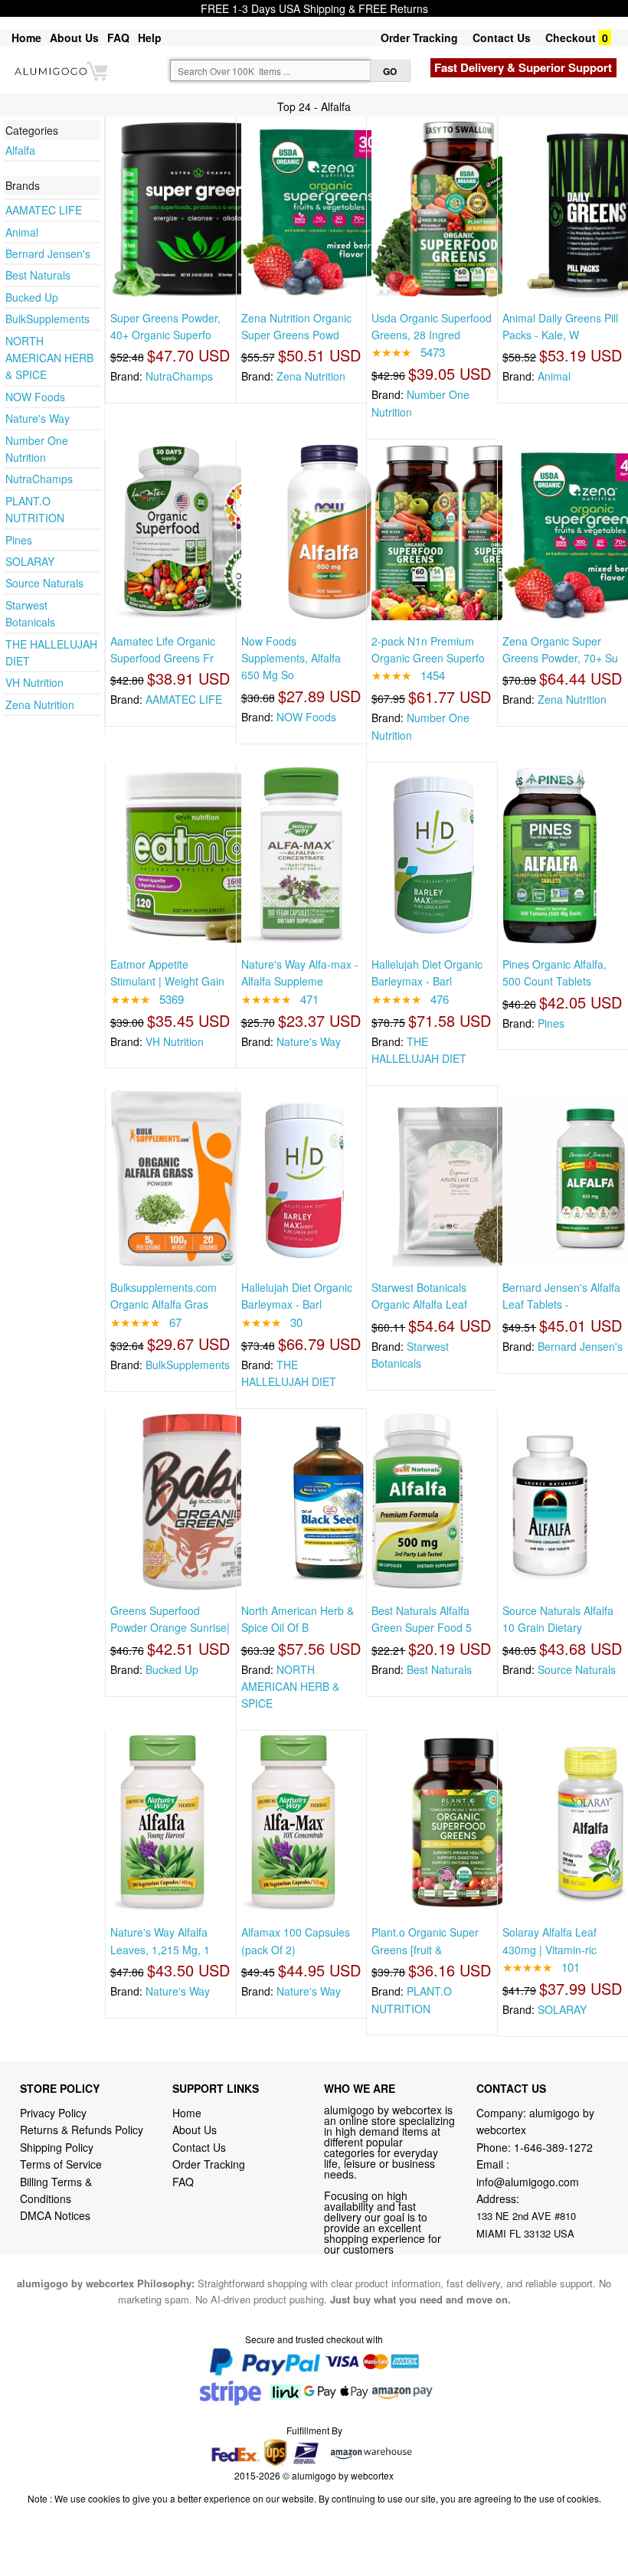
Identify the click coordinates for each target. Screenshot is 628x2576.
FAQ (118, 38)
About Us (74, 38)
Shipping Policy (58, 2147)
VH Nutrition (34, 682)
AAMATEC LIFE (44, 210)
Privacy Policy (53, 2113)
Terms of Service (61, 2164)
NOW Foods (35, 397)
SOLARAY (30, 561)
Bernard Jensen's (48, 253)
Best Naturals (38, 275)
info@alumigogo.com (528, 2182)
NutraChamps (39, 479)
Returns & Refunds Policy (82, 2130)
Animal (22, 232)
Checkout (571, 38)
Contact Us (502, 38)
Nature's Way (38, 418)
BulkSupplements (47, 319)
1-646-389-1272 (553, 2147)
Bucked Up (32, 297)
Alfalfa (20, 150)
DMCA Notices (55, 2215)
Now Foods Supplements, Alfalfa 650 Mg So (291, 658)
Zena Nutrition (40, 704)
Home (26, 38)
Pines (19, 540)
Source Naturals (44, 583)
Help (150, 38)
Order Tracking (419, 38)
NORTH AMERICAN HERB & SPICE (49, 358)
